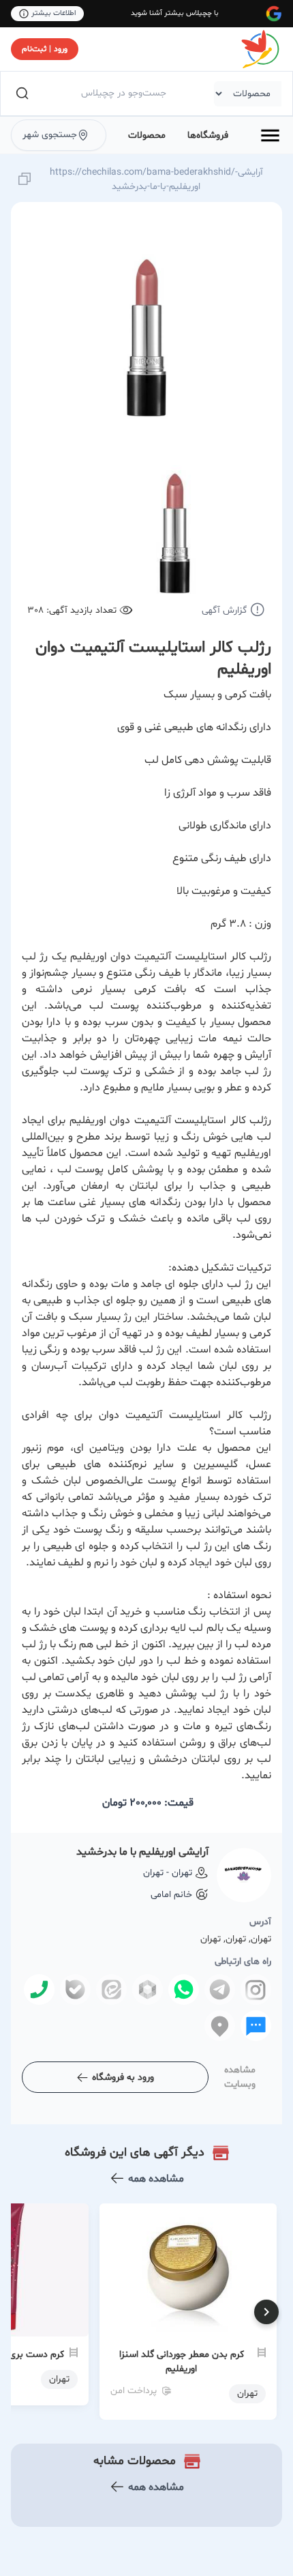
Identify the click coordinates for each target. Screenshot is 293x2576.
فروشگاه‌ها (208, 135)
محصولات (147, 135)
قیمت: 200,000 (148, 1803)
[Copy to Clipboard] (25, 180)
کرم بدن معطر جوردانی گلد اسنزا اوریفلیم (182, 2362)
